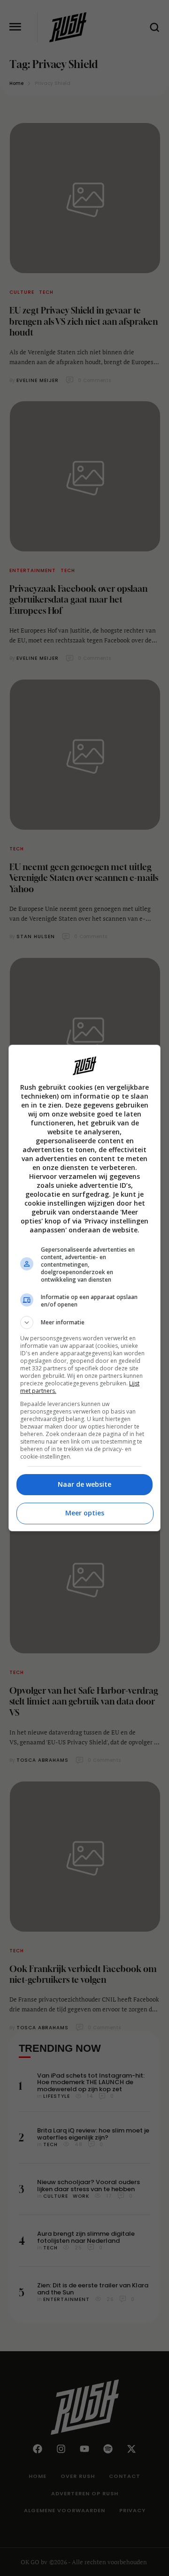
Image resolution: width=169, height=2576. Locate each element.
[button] (84, 1322)
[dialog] (84, 1288)
